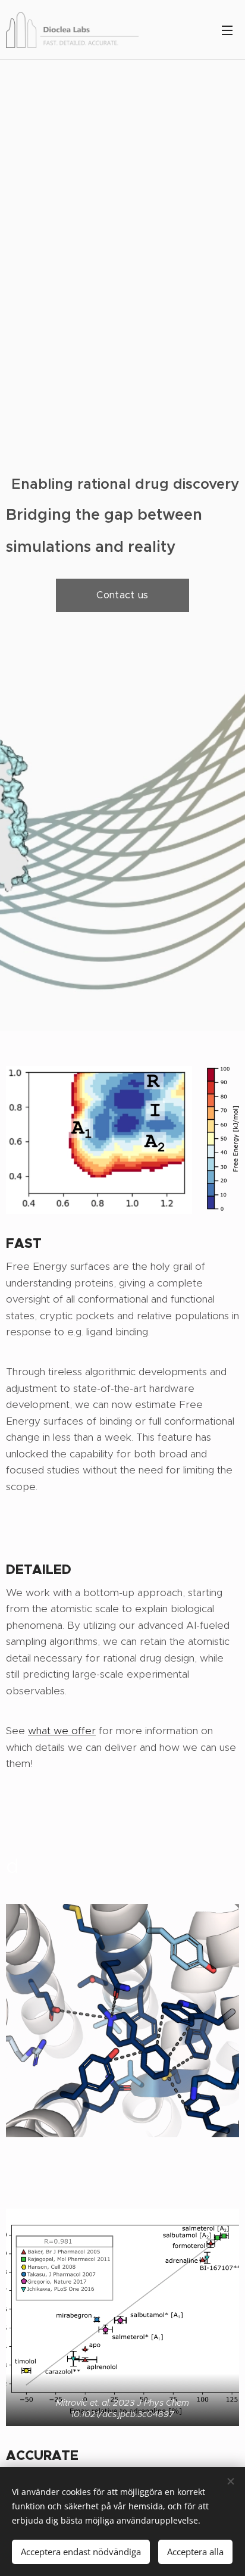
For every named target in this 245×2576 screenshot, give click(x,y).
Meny (227, 30)
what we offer (62, 1731)
